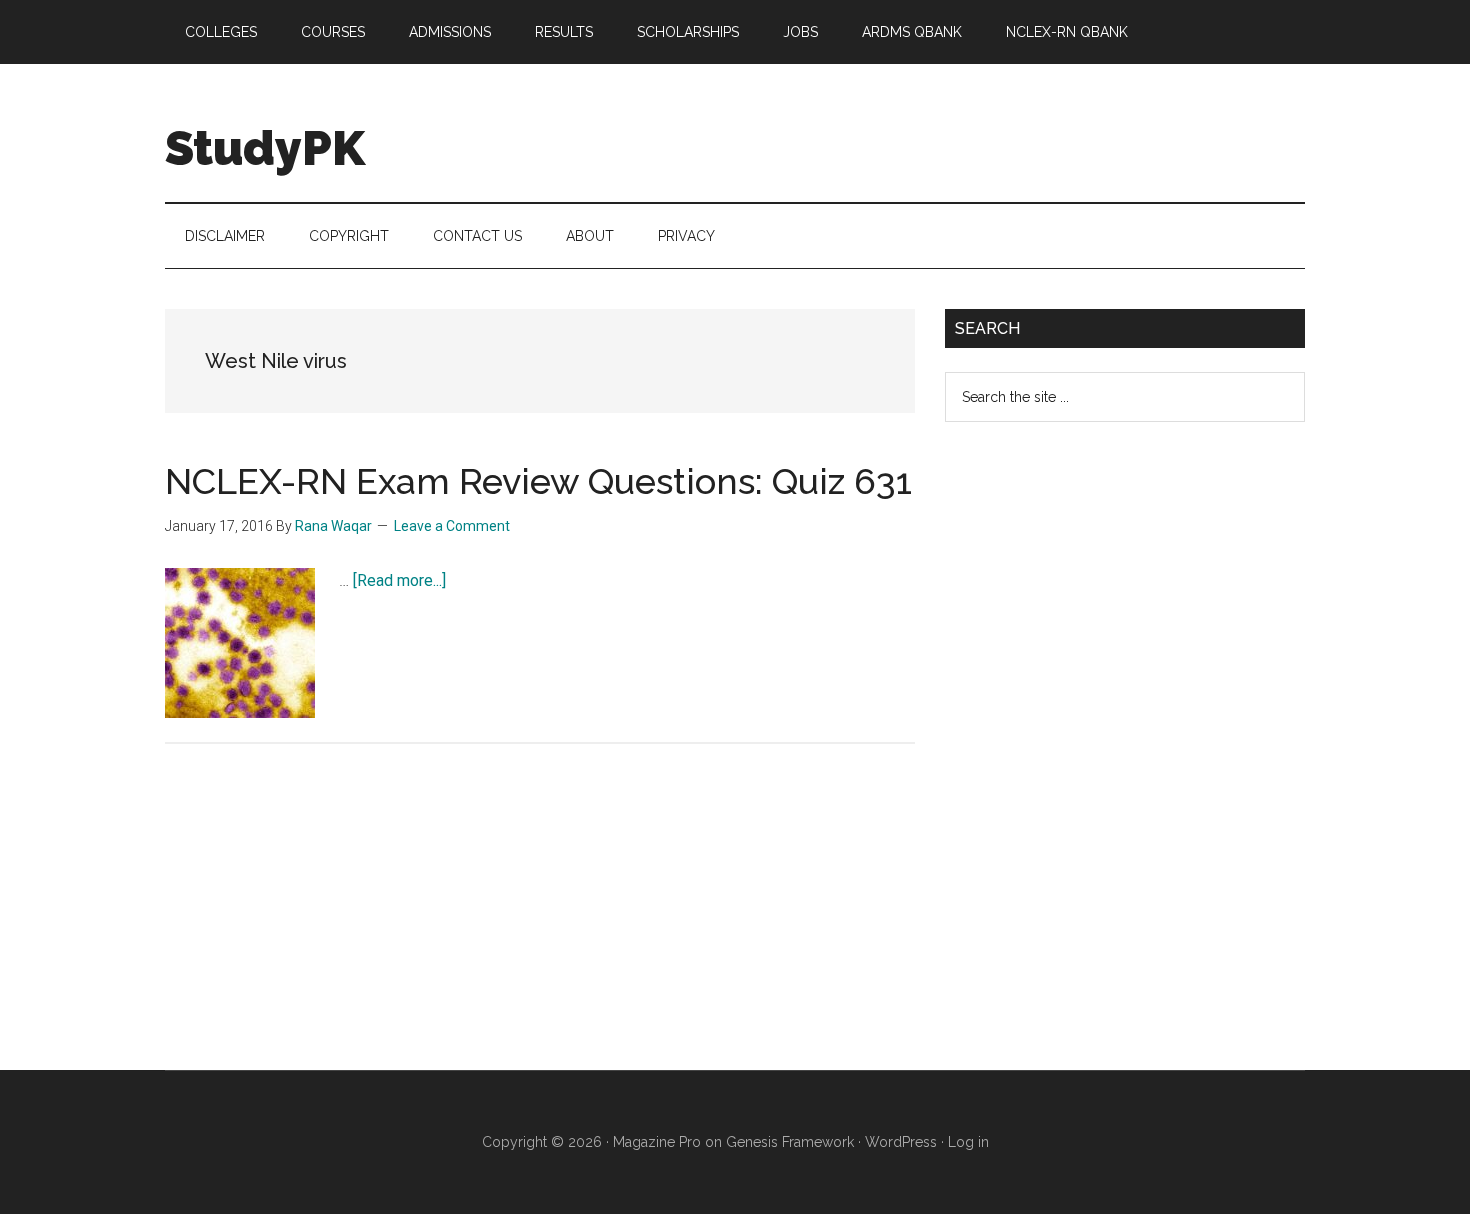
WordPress (901, 1142)
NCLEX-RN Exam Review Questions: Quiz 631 (538, 481)
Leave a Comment (452, 526)
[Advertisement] (1095, 762)
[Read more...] (399, 580)
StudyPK (265, 148)
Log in (968, 1142)
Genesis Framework (790, 1142)
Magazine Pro (657, 1142)
